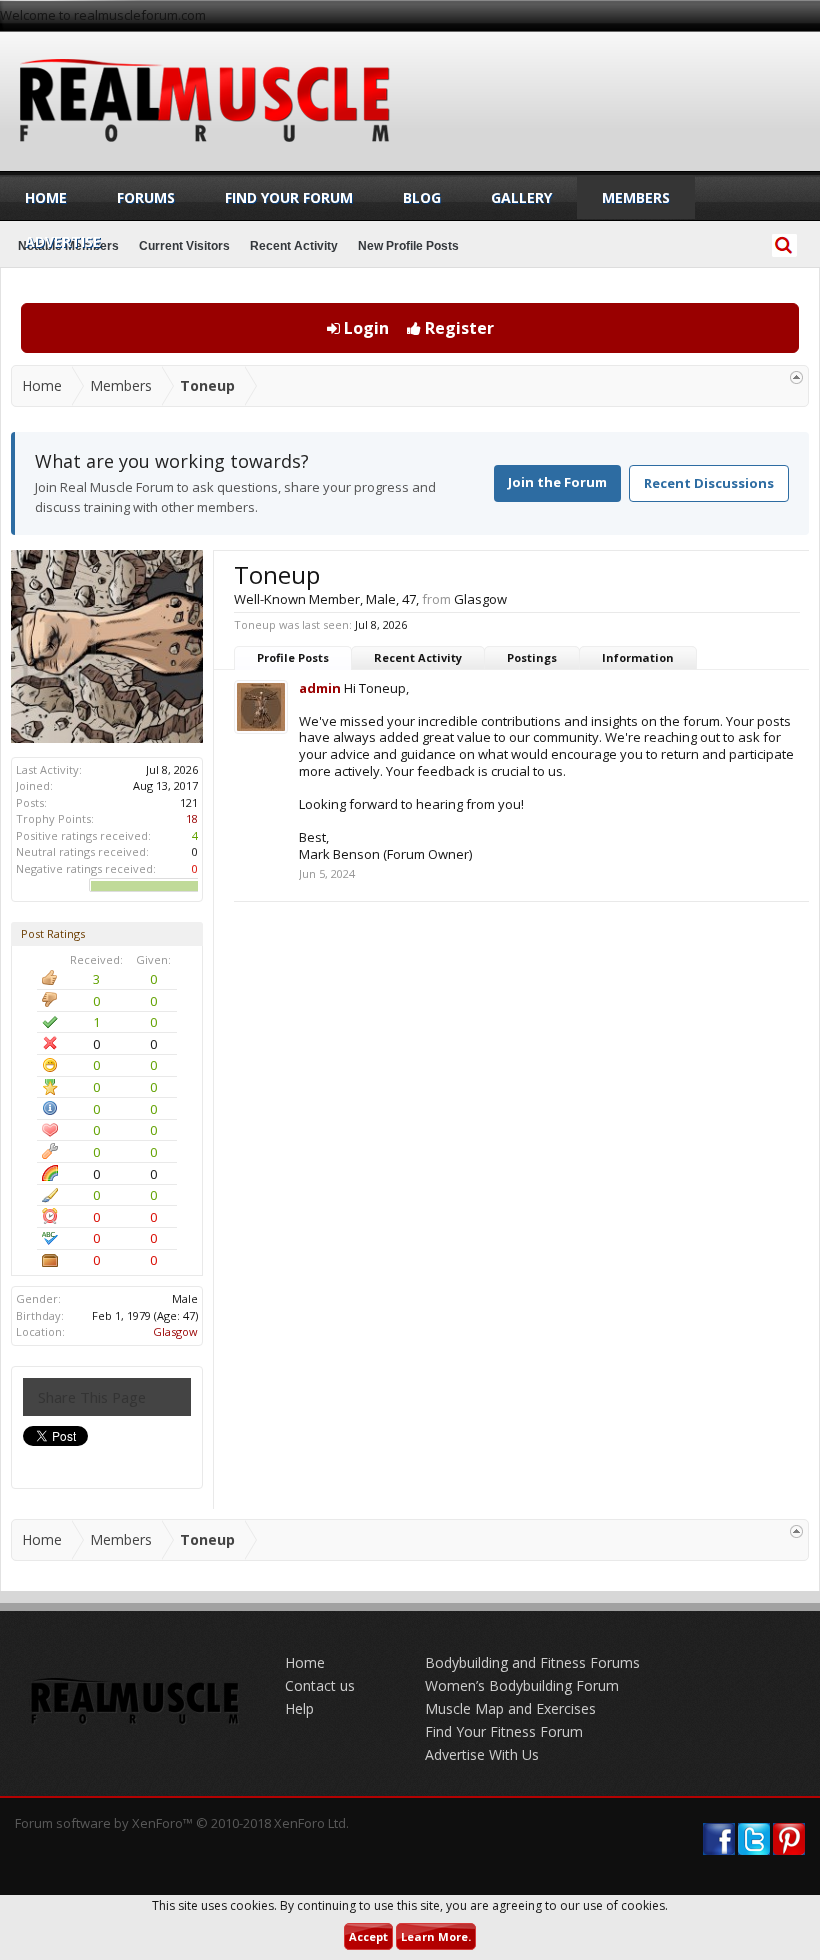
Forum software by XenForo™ (182, 1823)
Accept (368, 1936)
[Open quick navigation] (796, 377)
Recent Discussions (709, 483)
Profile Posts (293, 657)
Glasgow (175, 1331)
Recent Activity (418, 657)
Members (636, 197)
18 (192, 818)
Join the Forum (557, 482)
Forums (146, 197)
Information (638, 657)
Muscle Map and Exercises (510, 1708)
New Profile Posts (408, 246)
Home (46, 197)
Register (457, 328)
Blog (422, 197)
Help (299, 1708)
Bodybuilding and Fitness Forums (532, 1662)
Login (364, 328)
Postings (532, 657)
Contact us (320, 1685)
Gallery (521, 197)
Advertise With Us (482, 1754)
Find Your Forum (289, 197)
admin (320, 688)
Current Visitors (184, 246)
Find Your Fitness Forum (504, 1731)
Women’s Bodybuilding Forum (522, 1685)
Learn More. (436, 1936)
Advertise (63, 241)
